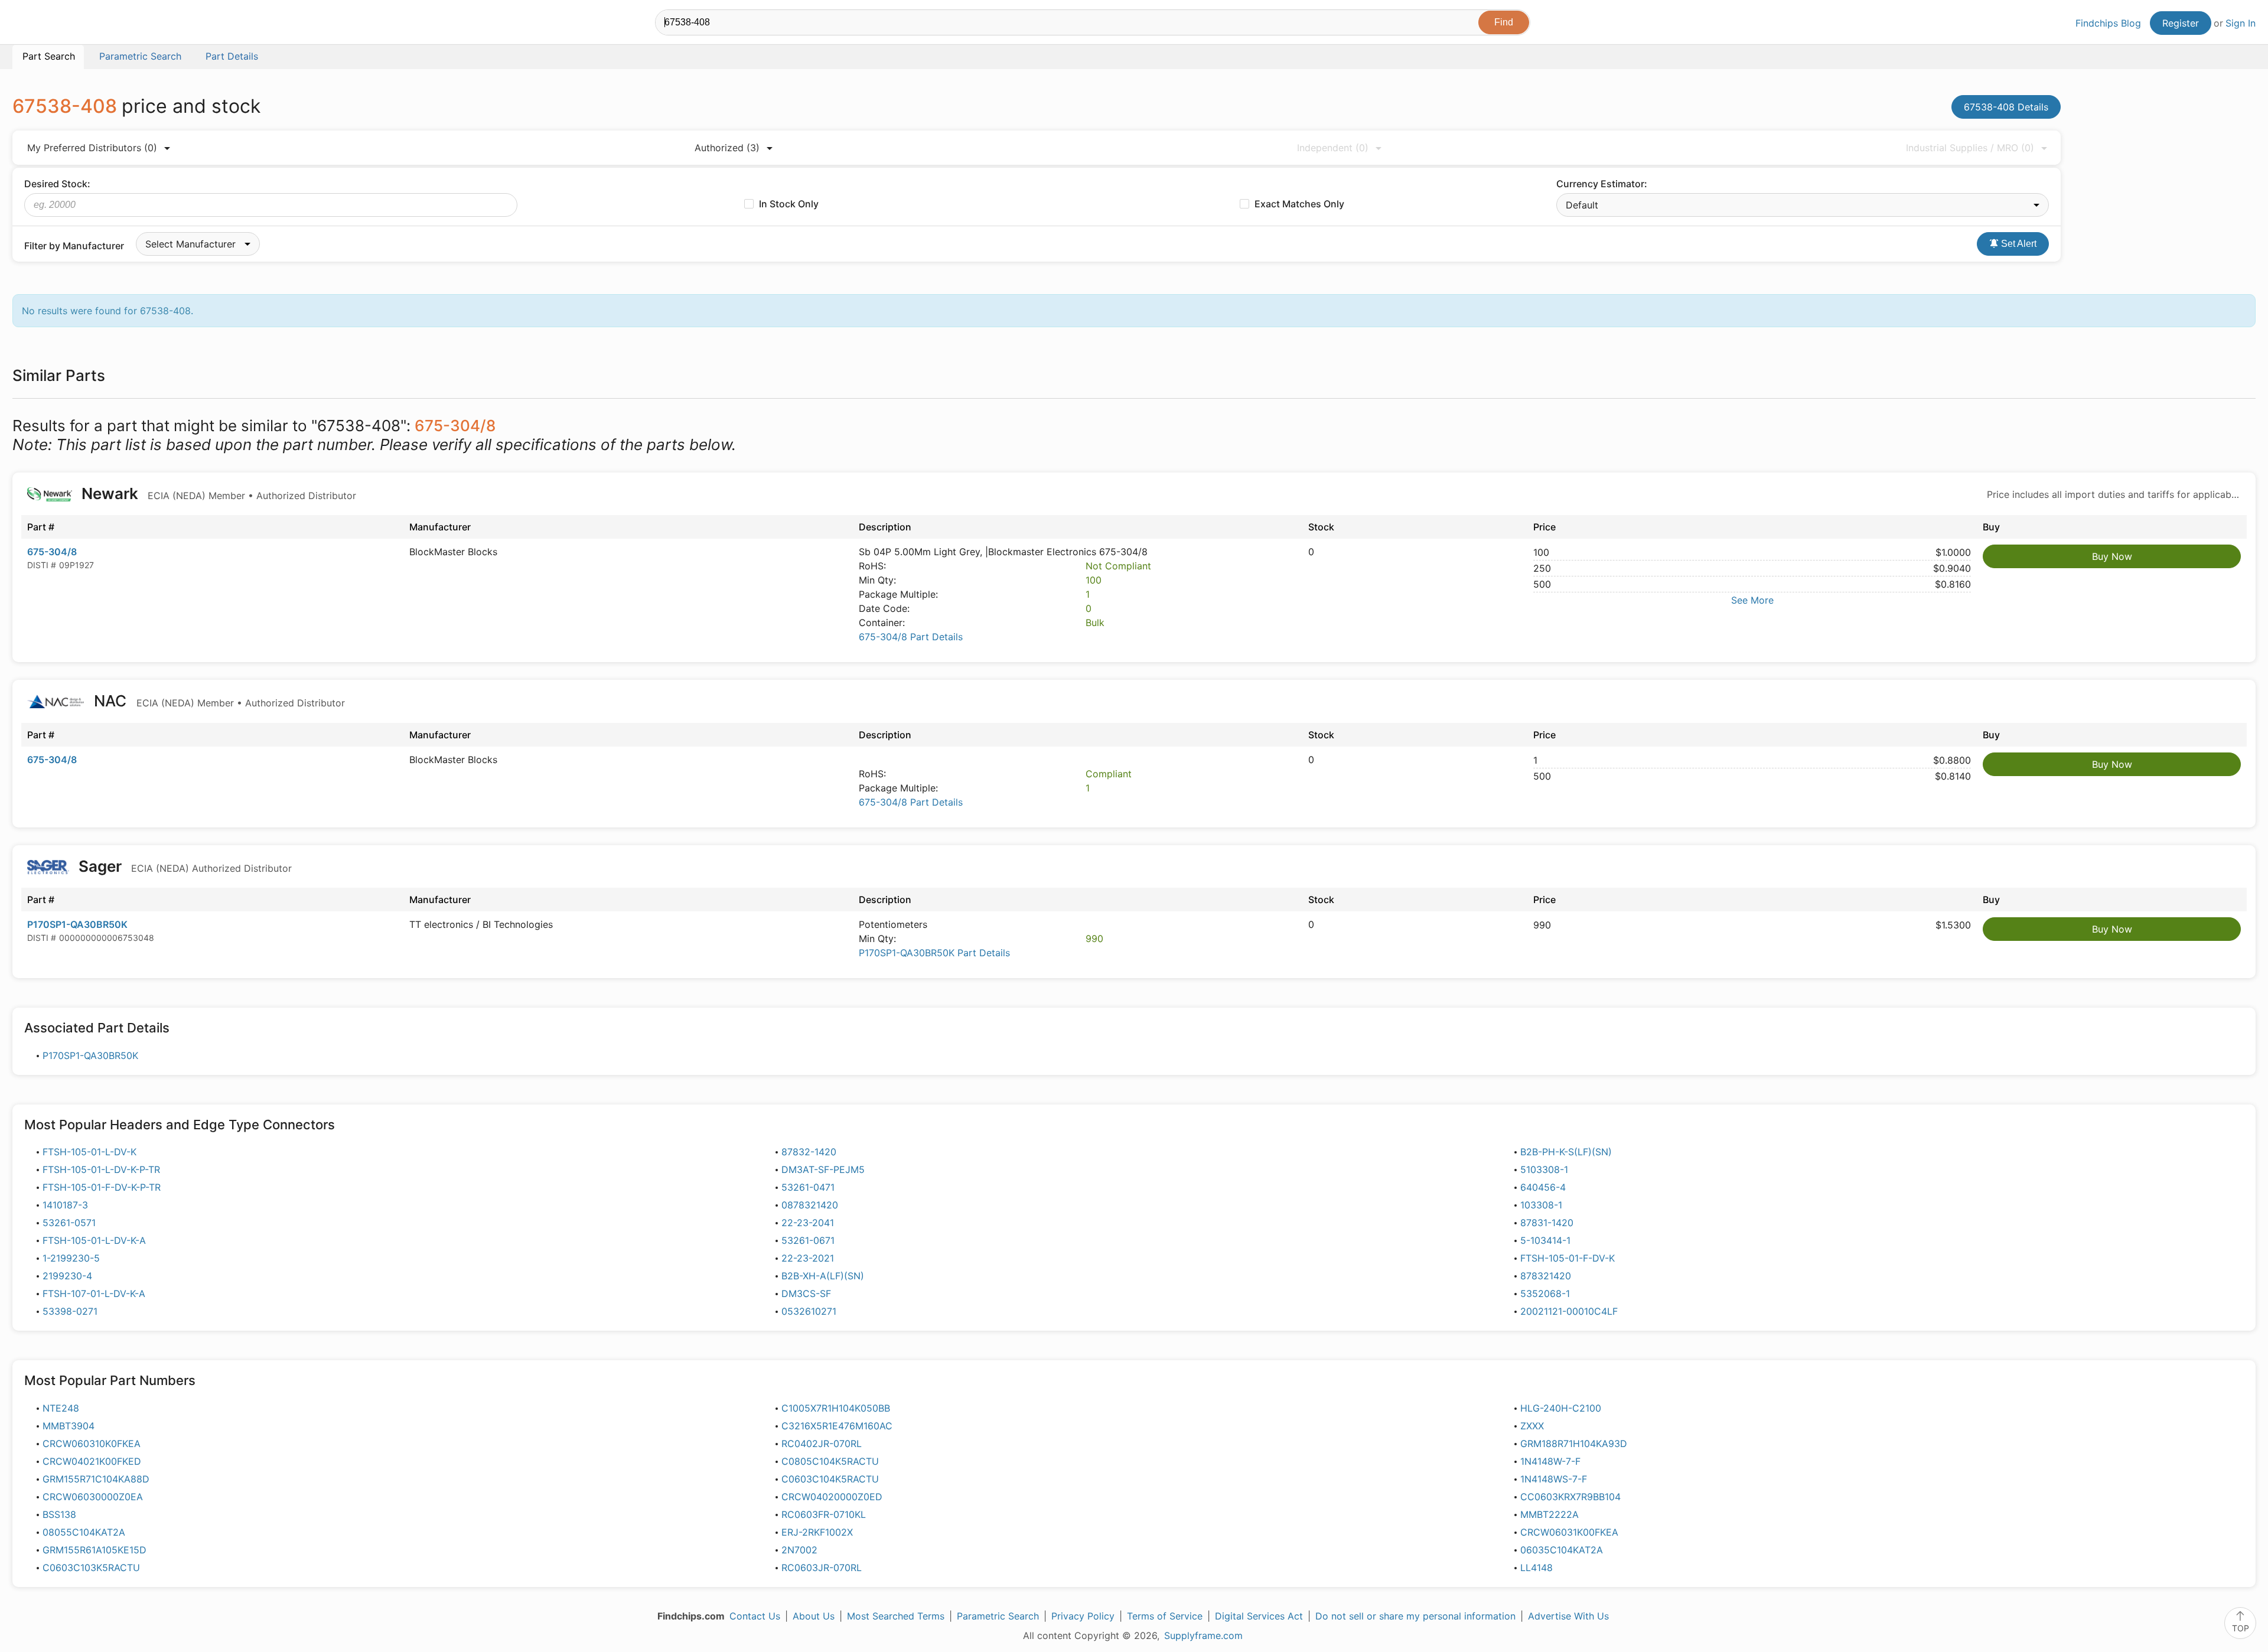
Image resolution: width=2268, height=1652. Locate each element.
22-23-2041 (808, 1223)
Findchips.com (51, 24)
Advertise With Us (1568, 1616)
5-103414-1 (1545, 1240)
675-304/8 (52, 552)
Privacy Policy (1083, 1616)
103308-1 (1541, 1205)
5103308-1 (1544, 1169)
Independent (1333, 148)
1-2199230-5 (71, 1258)
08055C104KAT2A (84, 1532)
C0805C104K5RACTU (830, 1461)
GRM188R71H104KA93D (1574, 1444)
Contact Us (755, 1616)
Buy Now (2112, 556)
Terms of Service (1165, 1616)
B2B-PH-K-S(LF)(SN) (1566, 1152)
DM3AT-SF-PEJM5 (823, 1169)
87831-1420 (1547, 1223)
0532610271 (809, 1311)
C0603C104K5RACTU (830, 1479)
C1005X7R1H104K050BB (836, 1408)
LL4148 (1537, 1568)
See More (1752, 600)
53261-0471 (808, 1187)
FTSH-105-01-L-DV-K (89, 1152)
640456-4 (1543, 1187)
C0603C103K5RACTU (91, 1568)
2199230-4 (67, 1276)
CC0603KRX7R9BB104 (1570, 1497)
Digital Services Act (1259, 1616)
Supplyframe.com (1203, 1635)
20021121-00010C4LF (1569, 1311)
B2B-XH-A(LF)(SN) (823, 1276)
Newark (217, 493)
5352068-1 (1545, 1293)
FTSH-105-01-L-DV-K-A (94, 1240)
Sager (183, 866)
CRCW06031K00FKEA (1569, 1532)
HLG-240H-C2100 (1561, 1408)
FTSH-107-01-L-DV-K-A (94, 1293)
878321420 (1546, 1276)
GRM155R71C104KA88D (96, 1479)
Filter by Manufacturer (74, 246)
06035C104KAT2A (1562, 1550)
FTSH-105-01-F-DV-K (1568, 1258)
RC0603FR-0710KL (824, 1514)
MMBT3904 (69, 1426)
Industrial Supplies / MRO (1970, 148)
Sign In (2241, 23)
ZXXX (1532, 1426)
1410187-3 (65, 1205)
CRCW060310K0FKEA (92, 1444)
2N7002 (799, 1550)
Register (2181, 23)
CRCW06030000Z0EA (93, 1497)
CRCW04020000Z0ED (832, 1497)
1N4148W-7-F (1550, 1461)
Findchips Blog (2108, 23)
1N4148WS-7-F (1554, 1479)
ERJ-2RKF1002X (817, 1532)
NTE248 (61, 1408)
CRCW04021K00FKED (92, 1461)
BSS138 (59, 1514)
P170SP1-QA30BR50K (77, 924)
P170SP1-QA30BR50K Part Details (934, 953)
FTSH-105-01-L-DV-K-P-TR (101, 1169)
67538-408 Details (2006, 107)
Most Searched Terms (896, 1616)
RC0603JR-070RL (822, 1568)
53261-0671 (808, 1240)
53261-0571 (69, 1223)
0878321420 (810, 1205)
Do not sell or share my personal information (1415, 1616)
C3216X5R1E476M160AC (837, 1426)
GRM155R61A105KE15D (94, 1550)
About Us (814, 1616)
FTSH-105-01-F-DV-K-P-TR (102, 1187)
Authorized (727, 148)
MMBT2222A (1550, 1514)
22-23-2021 (808, 1258)
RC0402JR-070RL (822, 1444)
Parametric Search (998, 1616)
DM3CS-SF (806, 1293)
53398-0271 (70, 1311)
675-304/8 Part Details (911, 637)
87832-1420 (809, 1152)
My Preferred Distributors (92, 148)
